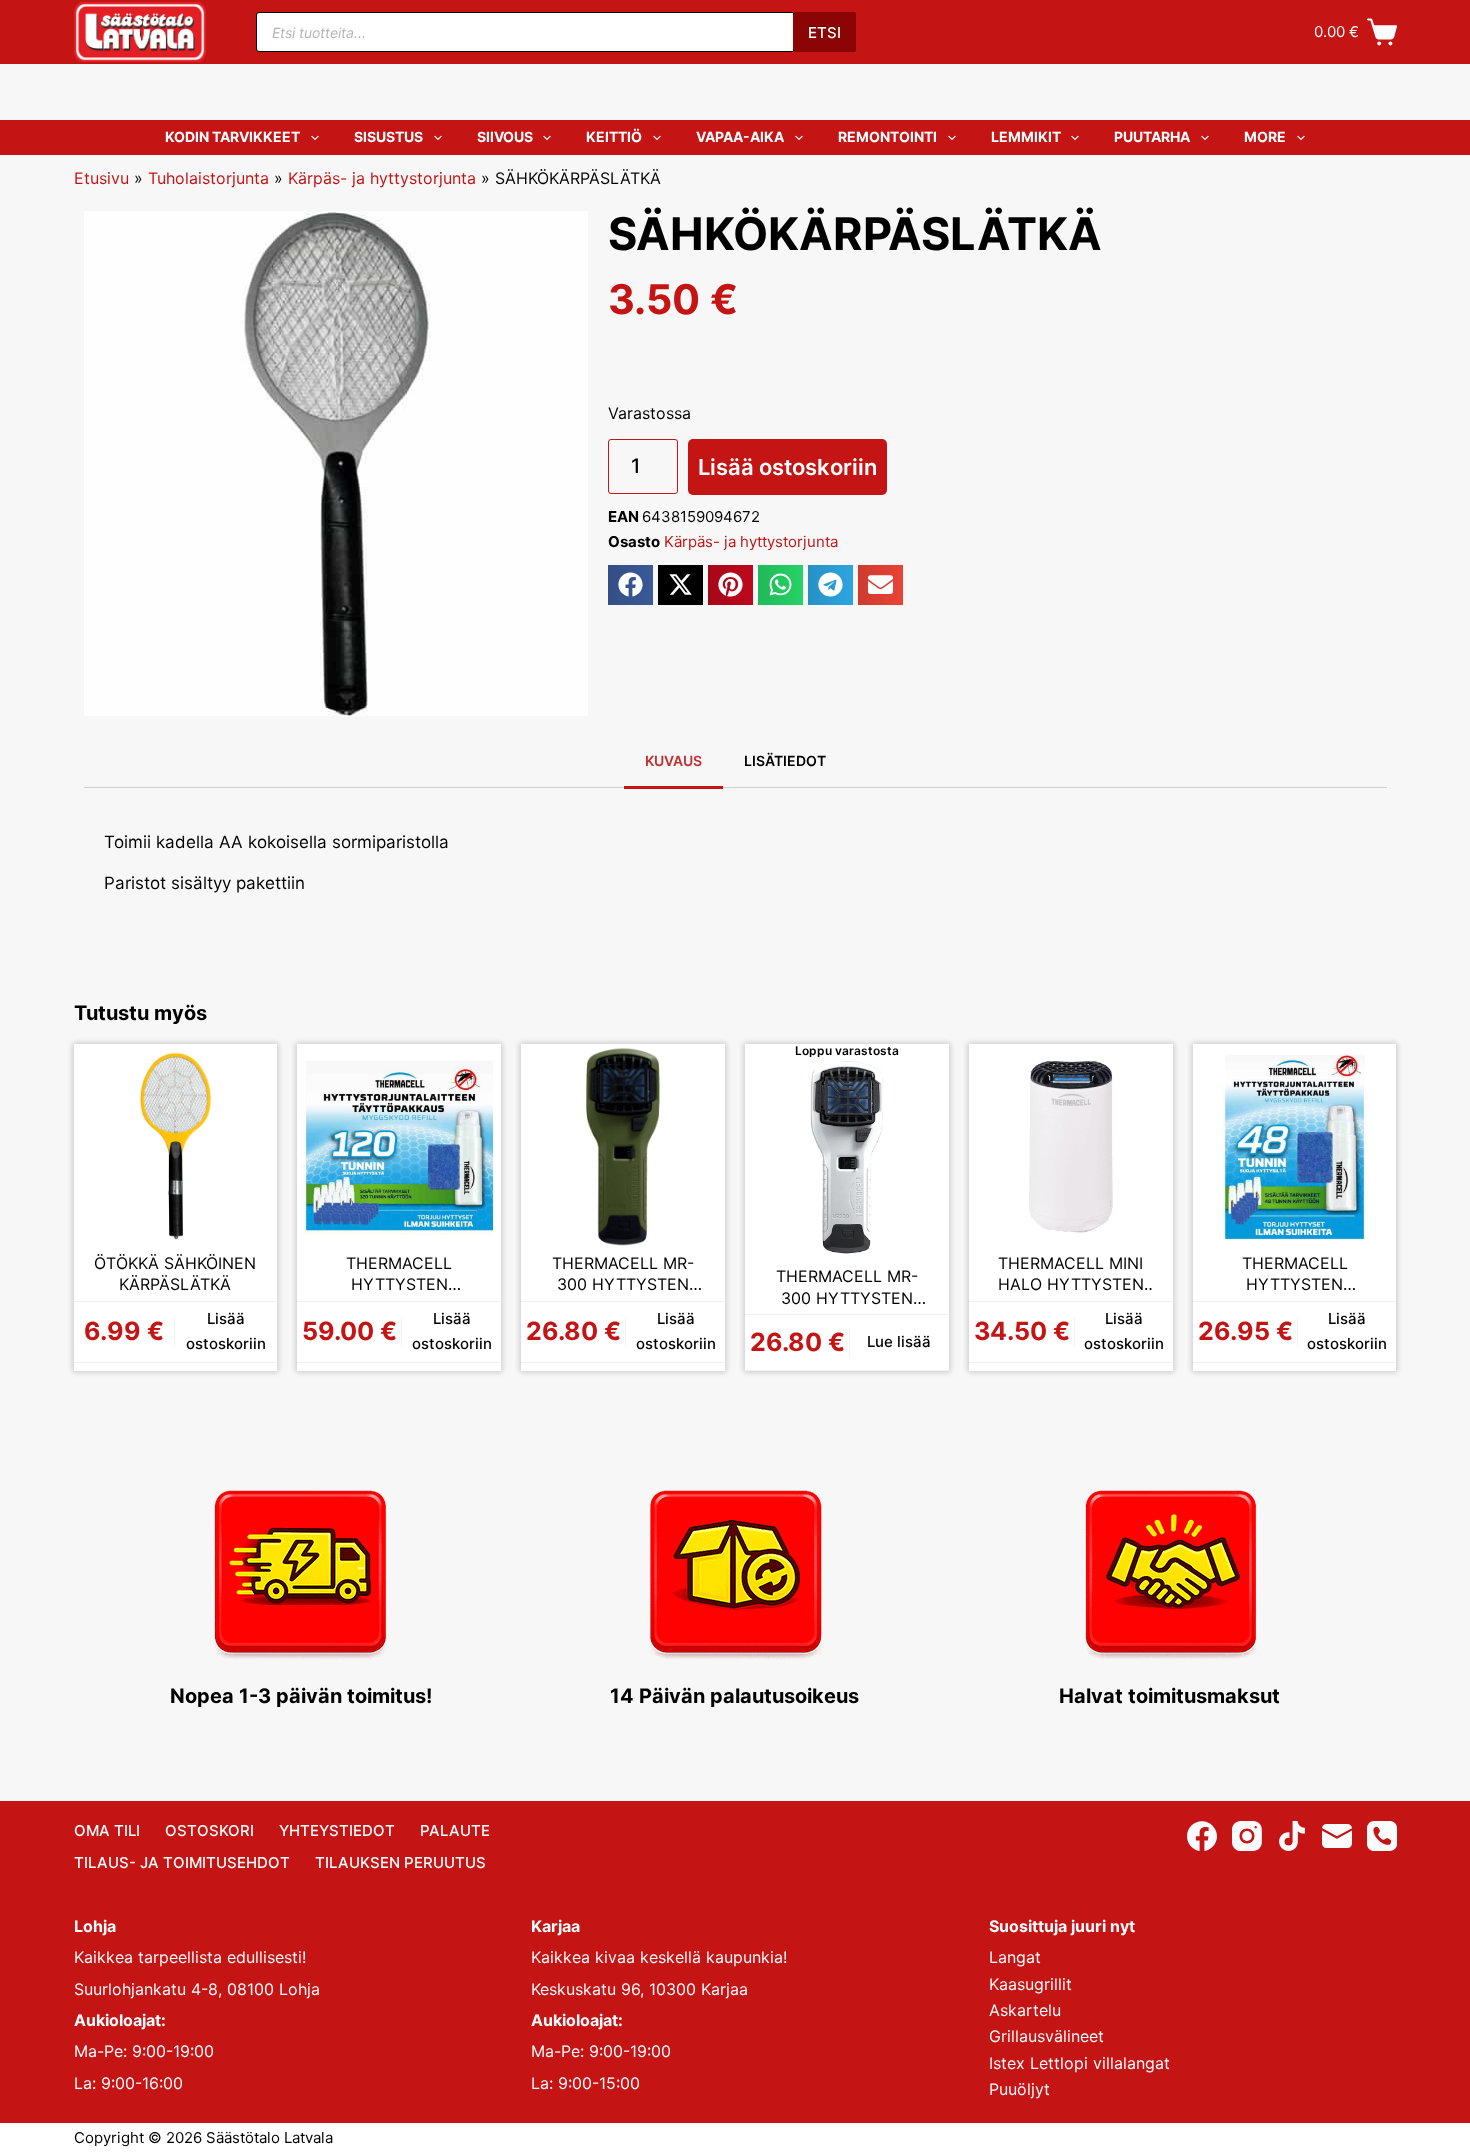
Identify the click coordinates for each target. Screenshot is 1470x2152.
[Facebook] (1202, 1836)
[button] (630, 585)
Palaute (455, 1830)
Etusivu (101, 178)
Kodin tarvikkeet (232, 136)
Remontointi (887, 136)
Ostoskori (209, 1830)
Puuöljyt (1019, 2089)
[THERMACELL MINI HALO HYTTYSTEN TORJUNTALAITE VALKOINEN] (1071, 1146)
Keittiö (614, 136)
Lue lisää (899, 1341)
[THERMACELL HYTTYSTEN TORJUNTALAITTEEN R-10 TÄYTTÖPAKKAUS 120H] (399, 1146)
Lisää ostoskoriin (787, 467)
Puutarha (1152, 136)
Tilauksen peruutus (400, 1862)
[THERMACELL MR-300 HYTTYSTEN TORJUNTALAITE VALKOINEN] (847, 1159)
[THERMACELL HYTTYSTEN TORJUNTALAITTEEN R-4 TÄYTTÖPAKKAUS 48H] (1295, 1146)
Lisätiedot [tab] (785, 760)
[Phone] (1382, 1836)
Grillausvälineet (1046, 2036)
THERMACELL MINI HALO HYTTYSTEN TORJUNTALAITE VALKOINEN (1071, 1274)
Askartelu (1025, 2010)
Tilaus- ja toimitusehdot (182, 1862)
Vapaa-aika (740, 136)
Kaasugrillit (1030, 1984)
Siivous (505, 136)
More (1265, 136)
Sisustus (388, 136)
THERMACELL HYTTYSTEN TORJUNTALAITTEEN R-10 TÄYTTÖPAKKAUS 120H (399, 1274)
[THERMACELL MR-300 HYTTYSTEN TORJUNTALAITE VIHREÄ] (623, 1146)
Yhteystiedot (337, 1830)
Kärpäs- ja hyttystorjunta (382, 178)
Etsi (824, 32)
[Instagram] (1247, 1836)
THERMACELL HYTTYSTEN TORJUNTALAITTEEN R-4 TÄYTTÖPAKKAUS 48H (1295, 1274)
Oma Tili (107, 1830)
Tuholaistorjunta (208, 178)
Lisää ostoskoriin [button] (226, 1331)
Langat (1015, 1957)
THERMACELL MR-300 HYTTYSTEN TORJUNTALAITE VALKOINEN (847, 1287)
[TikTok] (1292, 1836)
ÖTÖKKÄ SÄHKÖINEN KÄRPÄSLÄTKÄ (175, 1274)
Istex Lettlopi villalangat (1079, 2063)
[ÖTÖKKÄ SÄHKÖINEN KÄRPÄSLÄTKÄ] (176, 1146)
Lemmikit (1026, 136)
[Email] (1337, 1836)
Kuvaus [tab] (673, 760)
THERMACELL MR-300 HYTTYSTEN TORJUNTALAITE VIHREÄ (623, 1274)
